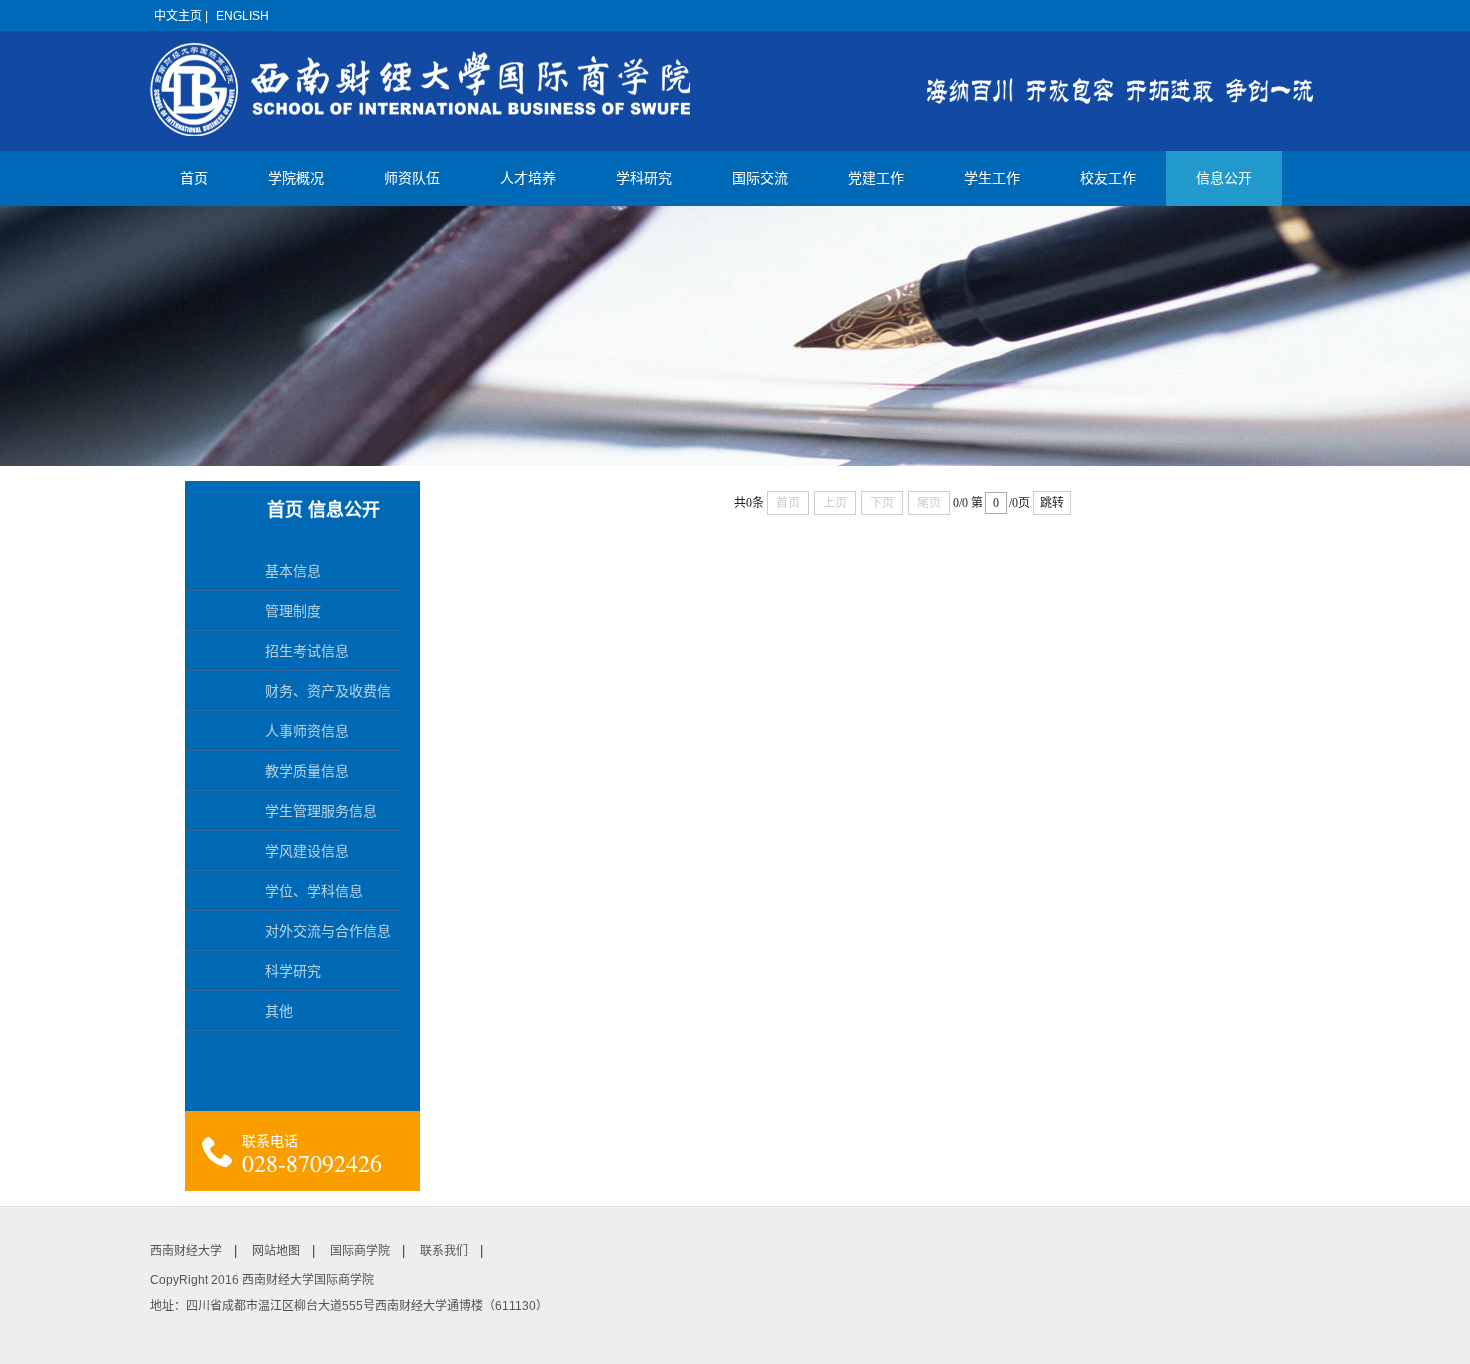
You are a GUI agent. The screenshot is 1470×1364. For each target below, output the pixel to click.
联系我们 (444, 1251)
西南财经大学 (186, 1251)
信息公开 (1224, 178)
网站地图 (276, 1251)
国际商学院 (360, 1251)
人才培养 (528, 178)
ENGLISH (242, 16)
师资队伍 (412, 178)
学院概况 (296, 178)
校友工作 (1108, 178)
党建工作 (876, 178)
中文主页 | (181, 16)
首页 (194, 178)
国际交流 (760, 178)
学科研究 (644, 178)
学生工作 (992, 178)
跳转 (1052, 503)
